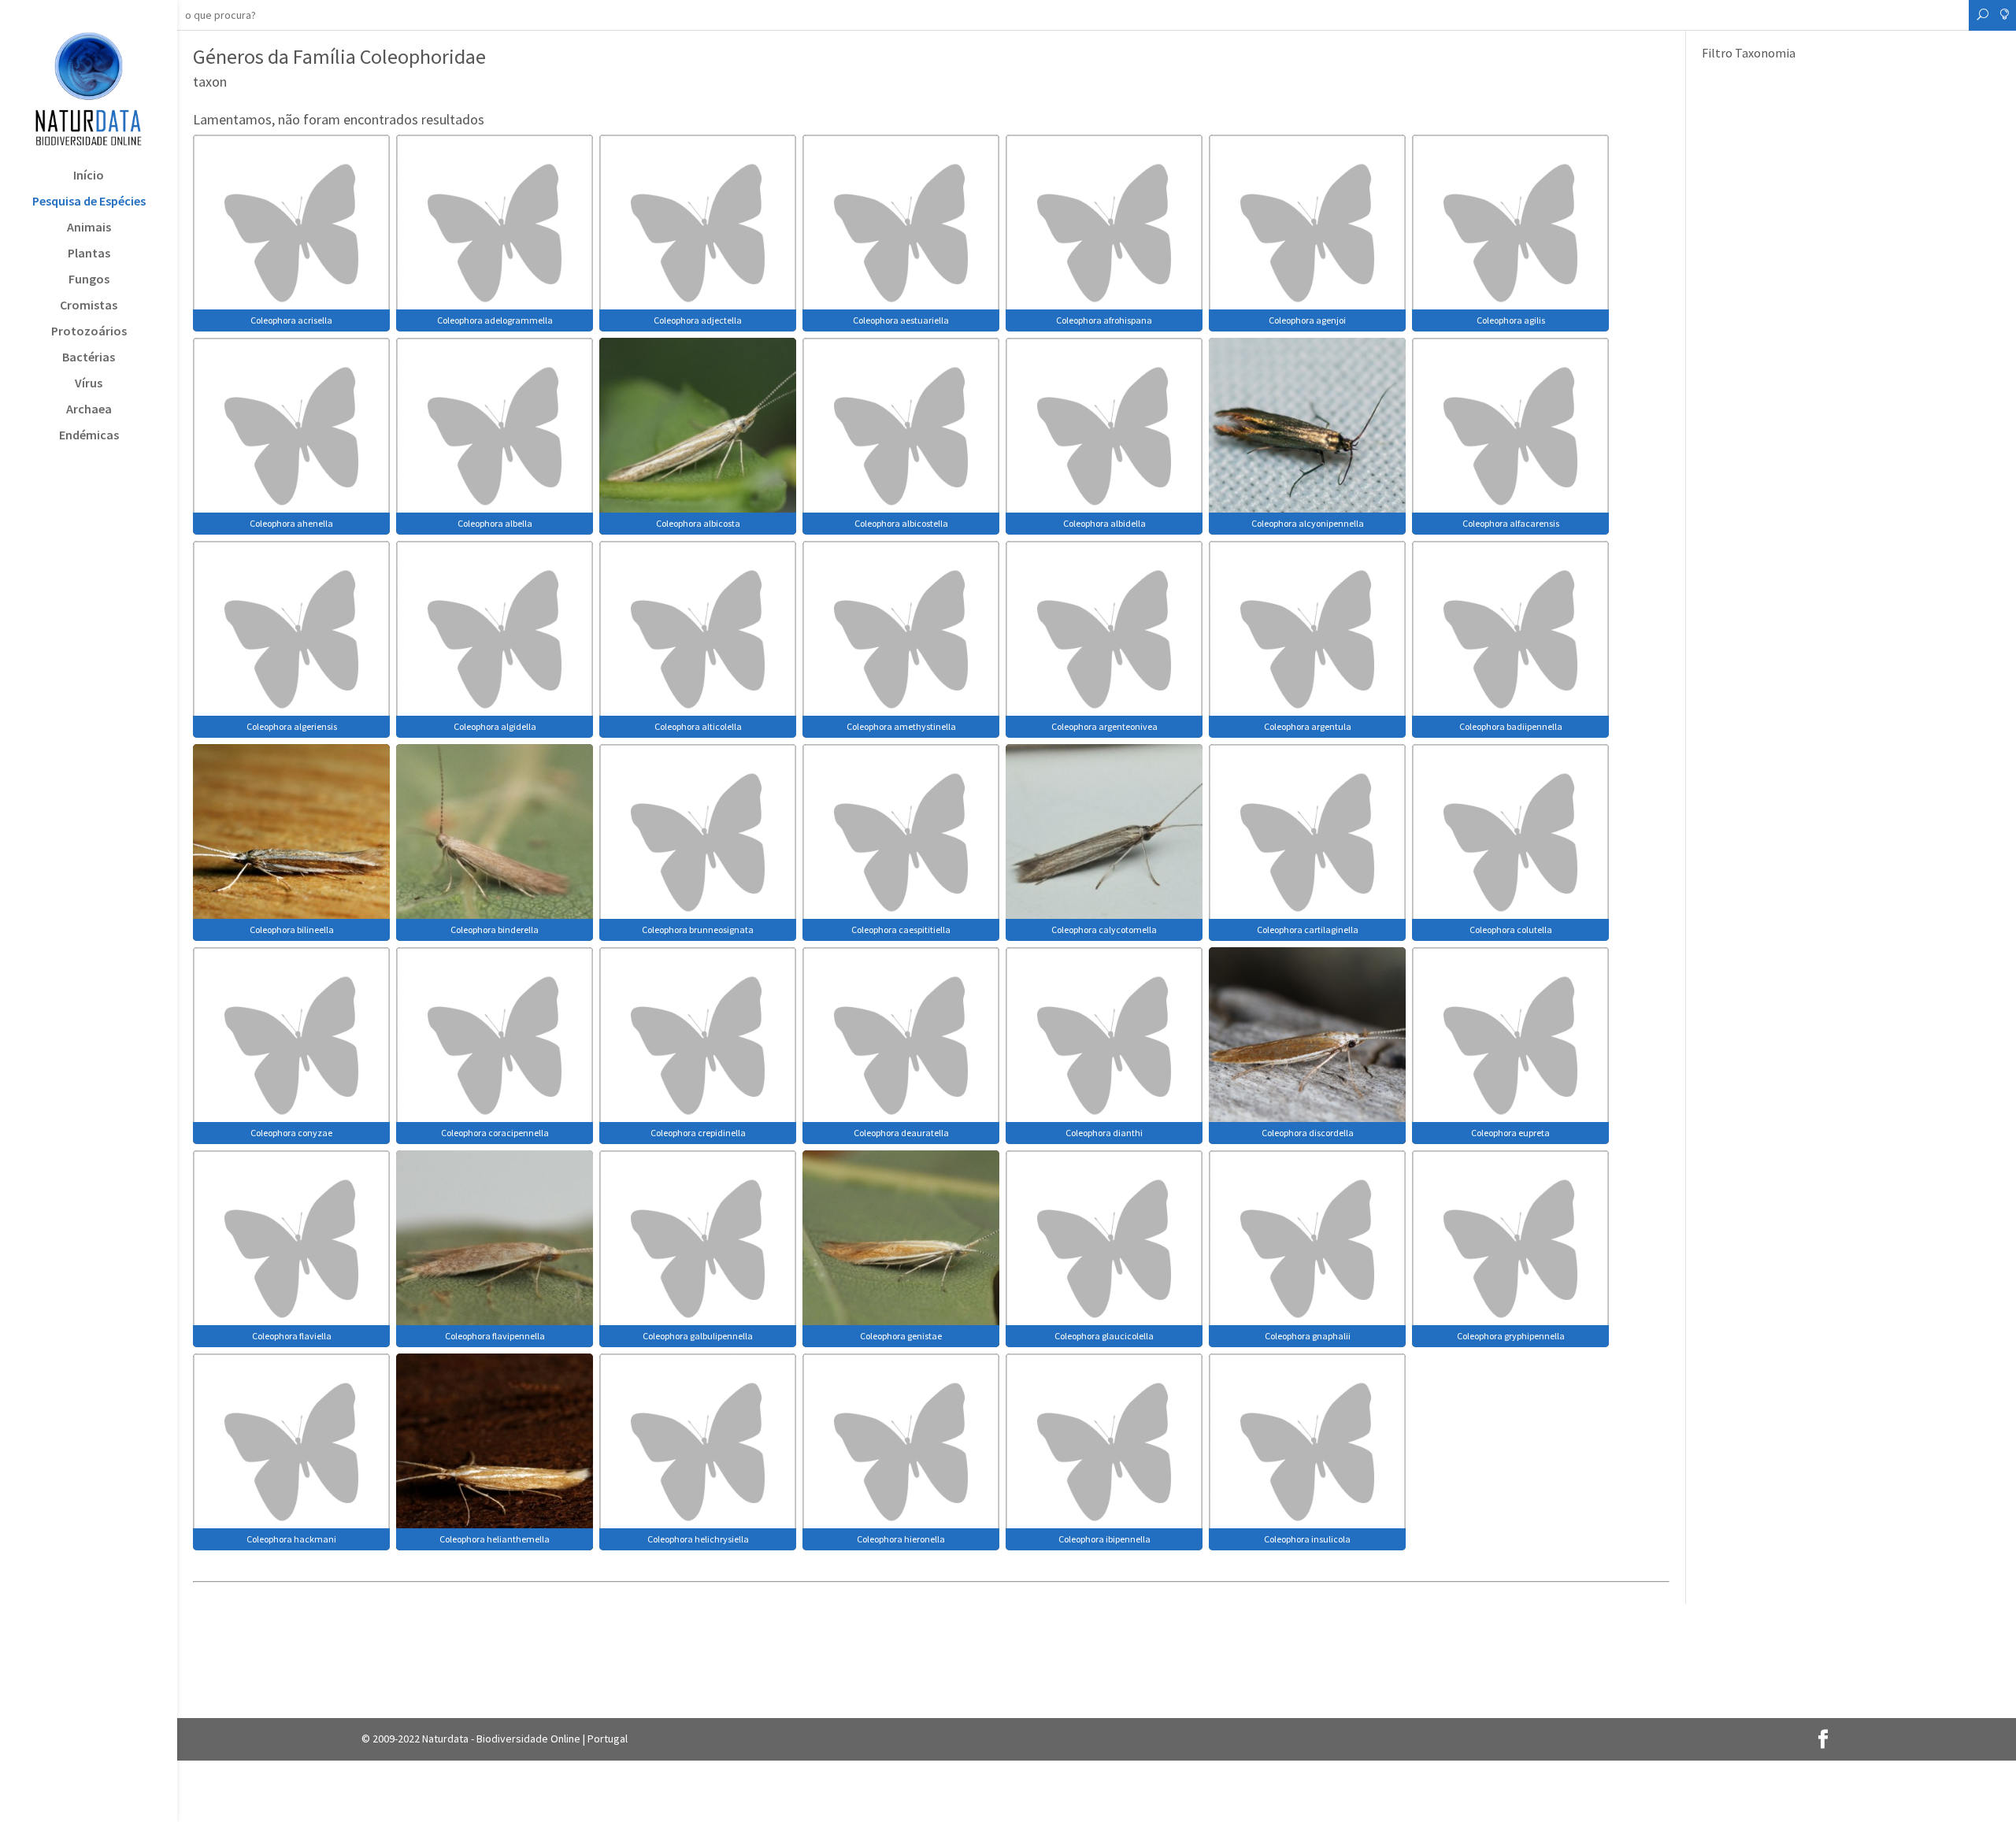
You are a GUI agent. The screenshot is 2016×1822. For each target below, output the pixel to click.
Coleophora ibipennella (1104, 1539)
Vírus (89, 384)
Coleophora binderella (495, 930)
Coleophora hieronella (901, 1539)
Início (89, 176)
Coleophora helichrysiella (698, 1539)
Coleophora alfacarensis (1511, 523)
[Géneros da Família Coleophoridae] (291, 231)
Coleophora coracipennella (495, 1133)
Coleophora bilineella (292, 930)
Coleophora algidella (495, 726)
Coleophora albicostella (901, 523)
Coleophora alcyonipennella (1308, 523)
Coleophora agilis (1511, 320)
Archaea (89, 410)
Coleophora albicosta (698, 523)
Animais (89, 228)
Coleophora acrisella (291, 320)
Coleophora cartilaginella (1308, 930)
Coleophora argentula (1308, 726)
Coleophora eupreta (1510, 1133)
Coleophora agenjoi (1307, 320)
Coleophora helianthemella (495, 1539)
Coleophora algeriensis (292, 726)
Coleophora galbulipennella (698, 1336)
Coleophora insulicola (1307, 1539)
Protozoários (89, 332)
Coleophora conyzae (291, 1133)
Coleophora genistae (901, 1336)
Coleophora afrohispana (1104, 320)
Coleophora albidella (1104, 523)
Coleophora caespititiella (901, 930)
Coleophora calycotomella (1104, 930)
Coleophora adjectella (698, 320)
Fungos (89, 280)
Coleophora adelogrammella (495, 320)
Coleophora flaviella (292, 1336)
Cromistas (89, 306)
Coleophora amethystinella (901, 726)
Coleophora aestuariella (901, 320)
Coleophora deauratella (901, 1133)
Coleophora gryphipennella (1511, 1336)
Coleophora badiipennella (1511, 726)
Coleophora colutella (1511, 930)
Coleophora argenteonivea (1104, 726)
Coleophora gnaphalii (1308, 1336)
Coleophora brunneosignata (698, 930)
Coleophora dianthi (1104, 1133)
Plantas (89, 254)
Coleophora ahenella (291, 523)
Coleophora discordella (1308, 1133)
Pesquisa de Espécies (89, 202)
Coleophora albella (495, 523)
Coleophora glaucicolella (1104, 1336)
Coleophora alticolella (698, 726)
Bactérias (89, 358)
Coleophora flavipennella (495, 1336)
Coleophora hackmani (291, 1539)
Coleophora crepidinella (698, 1133)
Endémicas (89, 436)
